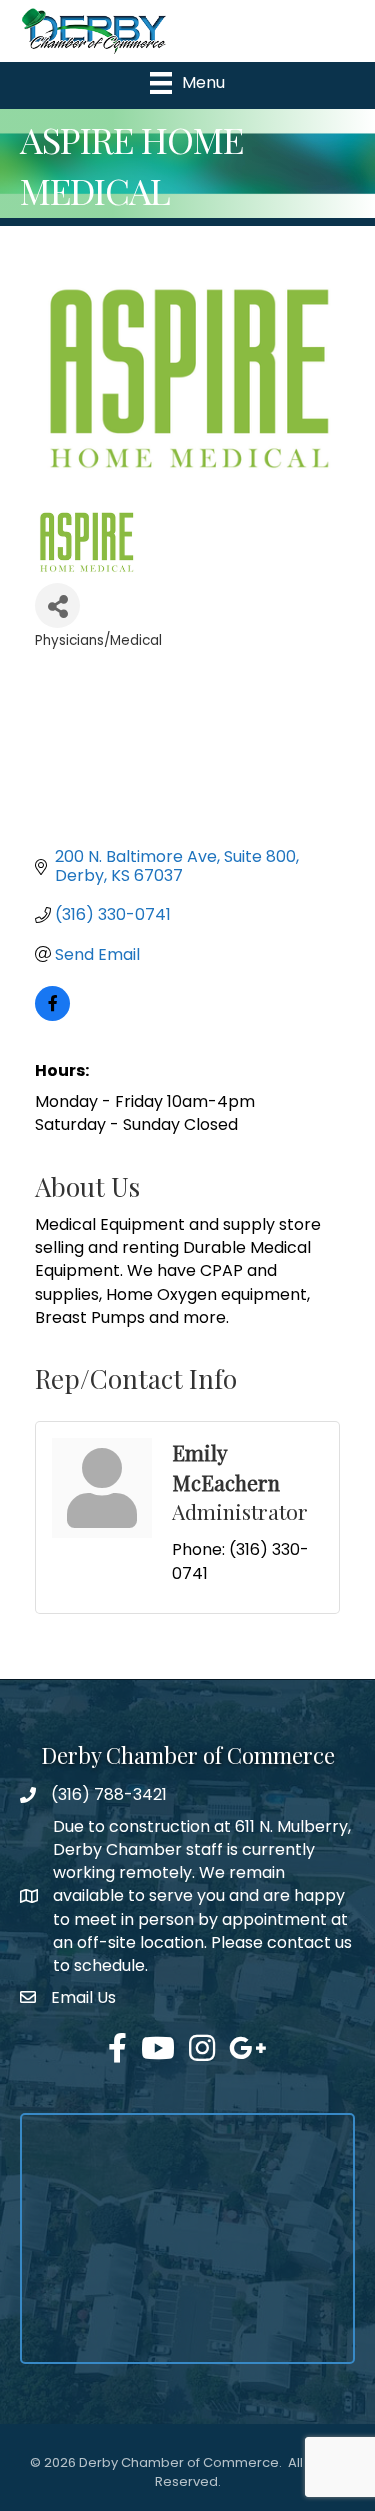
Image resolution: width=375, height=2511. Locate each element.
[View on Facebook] (52, 1015)
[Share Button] (57, 605)
